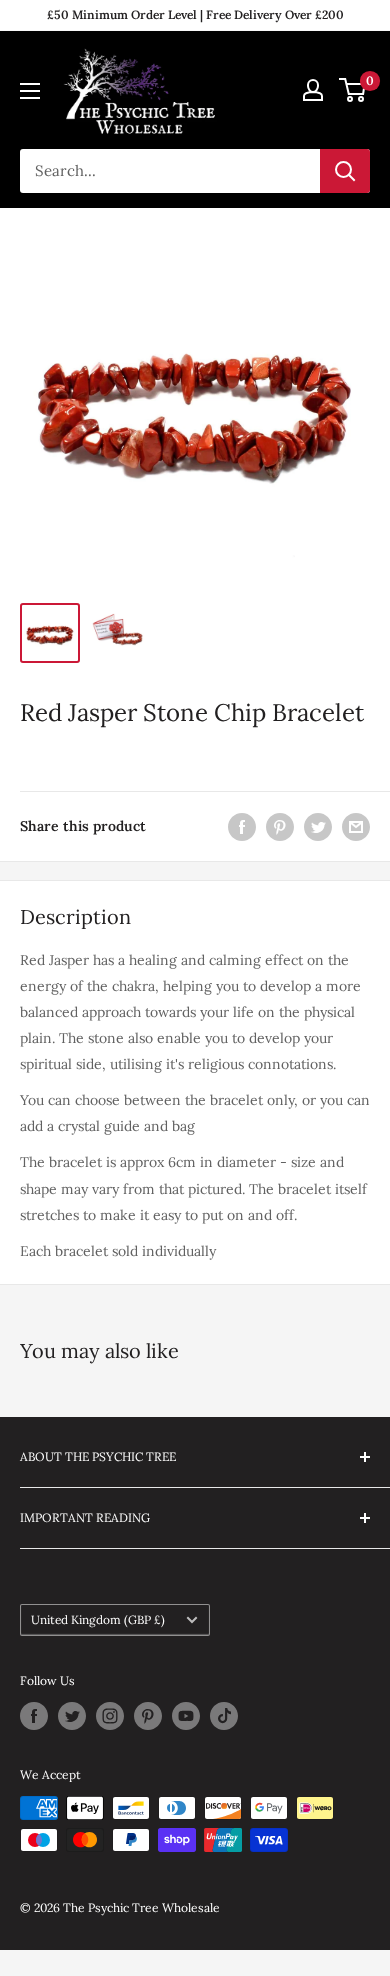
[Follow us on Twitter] (72, 1716)
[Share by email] (356, 826)
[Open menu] (30, 91)
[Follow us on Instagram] (110, 1716)
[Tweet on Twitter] (318, 826)
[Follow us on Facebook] (34, 1716)
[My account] (313, 90)
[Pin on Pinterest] (280, 826)
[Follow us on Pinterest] (148, 1716)
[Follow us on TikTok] (224, 1716)
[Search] (345, 171)
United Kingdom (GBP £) (98, 1619)
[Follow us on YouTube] (186, 1716)
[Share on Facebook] (242, 826)
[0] (353, 90)
